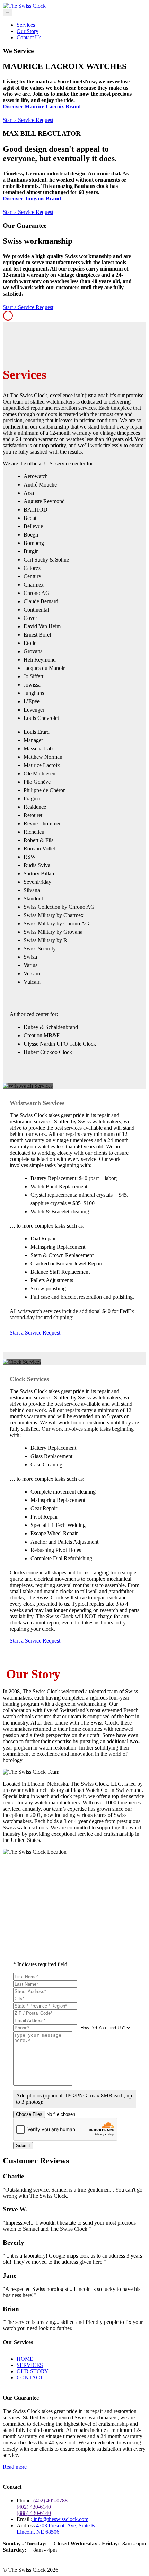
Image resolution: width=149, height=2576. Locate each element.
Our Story (28, 31)
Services (26, 25)
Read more (15, 2467)
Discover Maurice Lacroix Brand (42, 106)
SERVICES (30, 2365)
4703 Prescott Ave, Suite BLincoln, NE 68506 (56, 2529)
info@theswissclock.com (60, 2519)
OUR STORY (33, 2371)
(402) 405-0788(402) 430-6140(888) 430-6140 (42, 2507)
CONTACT (30, 2378)
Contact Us (29, 37)
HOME (25, 2359)
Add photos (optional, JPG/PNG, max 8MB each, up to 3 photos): (74, 2099)
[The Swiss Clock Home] (24, 6)
